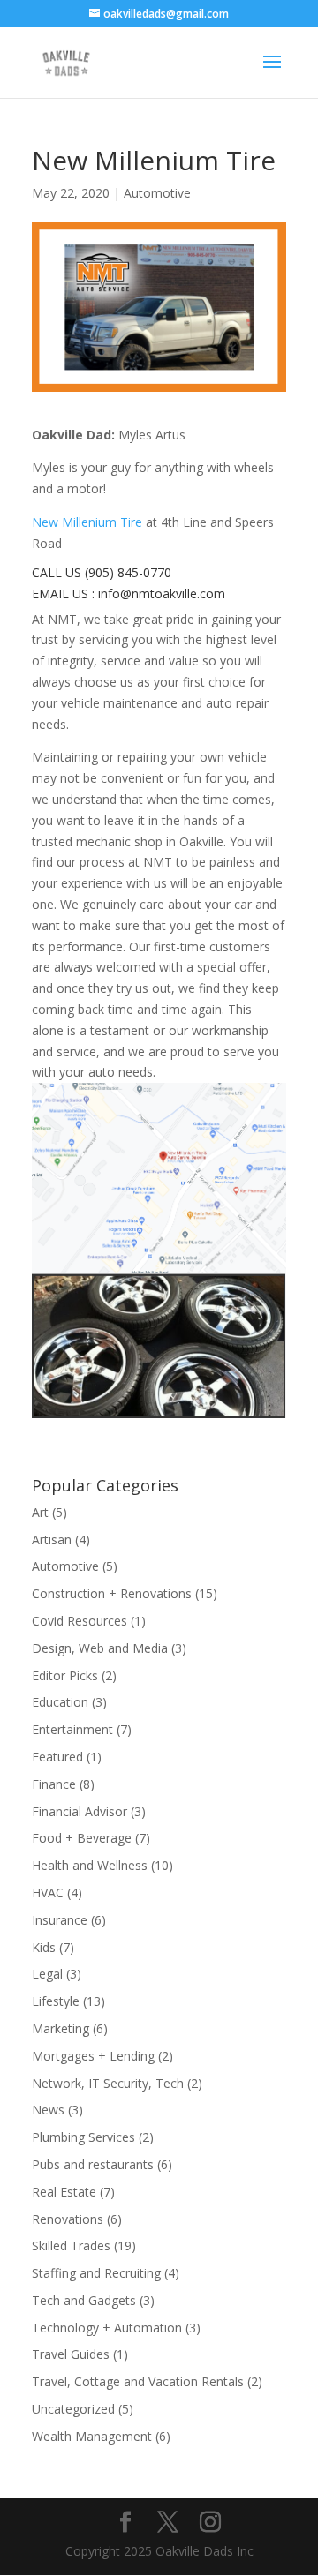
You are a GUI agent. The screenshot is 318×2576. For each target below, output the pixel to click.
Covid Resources (79, 1621)
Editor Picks (65, 1675)
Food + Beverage (82, 1838)
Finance (54, 1784)
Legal (47, 1974)
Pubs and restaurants (93, 2164)
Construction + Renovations (112, 1593)
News (48, 2110)
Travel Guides (71, 2354)
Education (60, 1702)
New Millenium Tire (87, 522)
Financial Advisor (79, 1811)
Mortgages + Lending (93, 2056)
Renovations (68, 2219)
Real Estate (64, 2192)
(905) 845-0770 (128, 572)
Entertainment (72, 1729)
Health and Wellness (90, 1865)
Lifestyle (56, 2001)
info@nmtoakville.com (162, 593)
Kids (44, 1947)
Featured (57, 1757)
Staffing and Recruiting (96, 2273)
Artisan (52, 1540)
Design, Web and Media (100, 1648)
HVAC (48, 1893)
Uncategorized (73, 2409)
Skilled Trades (71, 2246)
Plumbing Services (83, 2137)
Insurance (60, 1920)
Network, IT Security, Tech (108, 2083)
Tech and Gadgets (84, 2300)
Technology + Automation (107, 2328)
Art (40, 1512)
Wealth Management (92, 2436)
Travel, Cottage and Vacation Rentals (138, 2381)
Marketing (61, 2028)
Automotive (157, 193)
